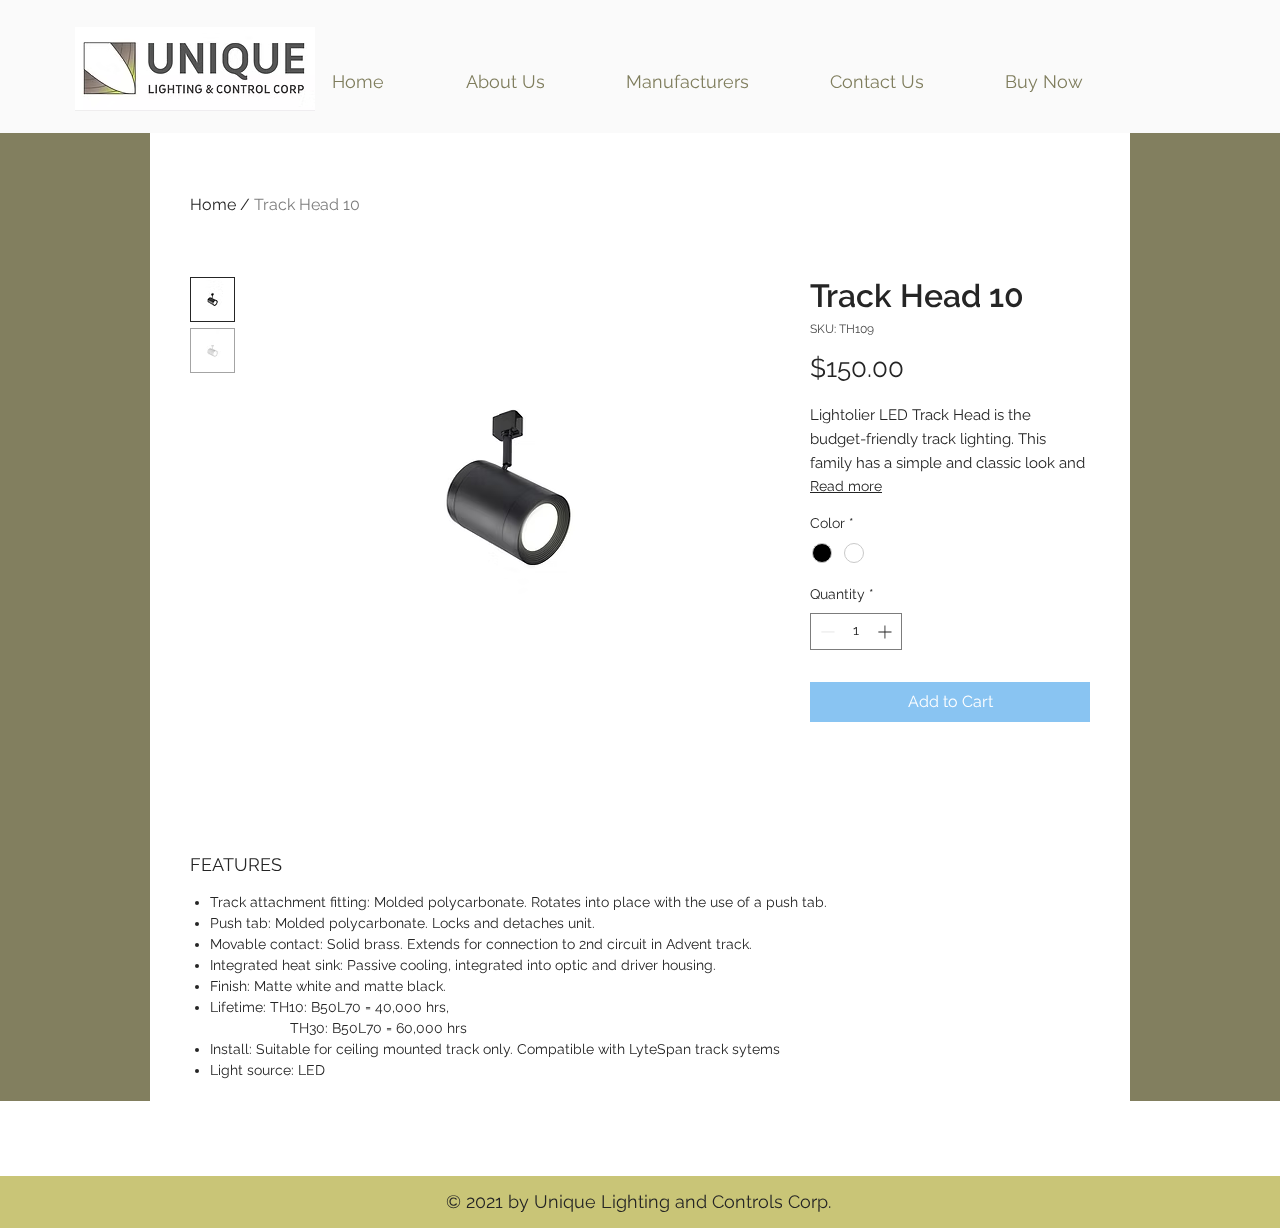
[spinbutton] (856, 631)
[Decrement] (825, 631)
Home (213, 204)
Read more (846, 486)
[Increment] (886, 631)
